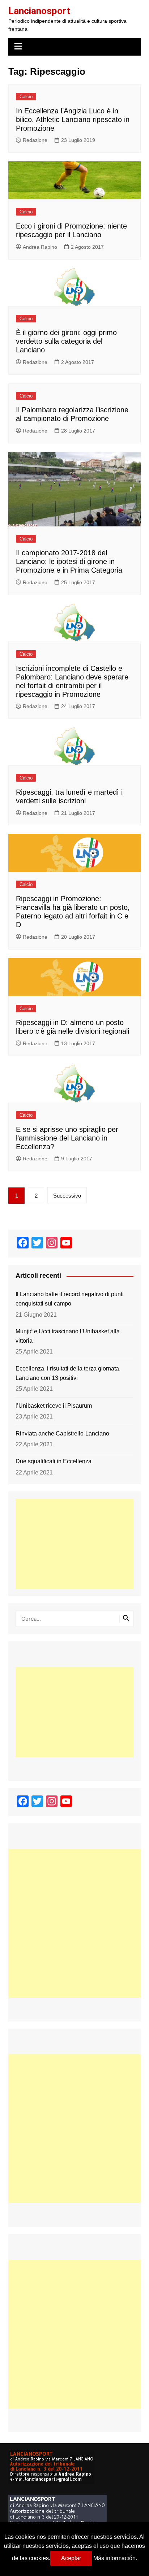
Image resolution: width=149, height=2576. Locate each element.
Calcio (26, 97)
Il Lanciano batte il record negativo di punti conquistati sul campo (70, 1299)
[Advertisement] (74, 1544)
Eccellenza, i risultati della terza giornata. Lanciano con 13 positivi (68, 1373)
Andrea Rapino (40, 247)
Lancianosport (39, 11)
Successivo (67, 1196)
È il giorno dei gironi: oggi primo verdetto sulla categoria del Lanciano (66, 341)
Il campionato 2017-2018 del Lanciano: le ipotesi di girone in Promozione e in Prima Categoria (69, 561)
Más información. (115, 2558)
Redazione (35, 140)
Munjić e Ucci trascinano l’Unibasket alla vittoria (68, 1336)
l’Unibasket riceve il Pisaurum (54, 1406)
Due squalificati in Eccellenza (54, 1461)
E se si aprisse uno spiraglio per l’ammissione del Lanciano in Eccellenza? (67, 1138)
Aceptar (71, 2558)
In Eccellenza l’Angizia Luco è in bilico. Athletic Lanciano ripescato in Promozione (73, 120)
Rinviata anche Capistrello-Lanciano (62, 1433)
